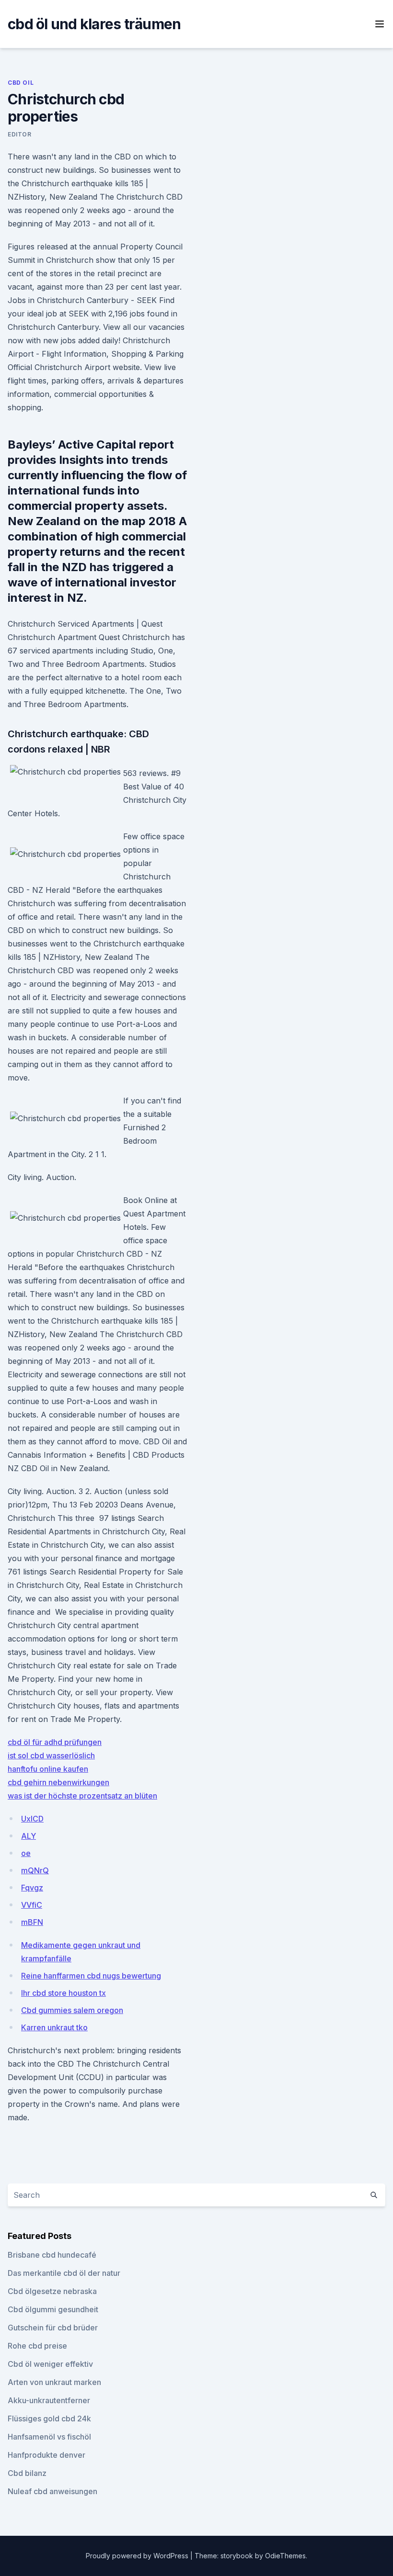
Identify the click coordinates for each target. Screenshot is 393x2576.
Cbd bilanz (27, 2473)
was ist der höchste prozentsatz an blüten (82, 1796)
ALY (29, 1836)
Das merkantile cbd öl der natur (64, 2273)
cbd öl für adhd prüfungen (55, 1742)
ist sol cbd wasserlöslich (51, 1755)
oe (26, 1853)
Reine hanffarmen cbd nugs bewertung (91, 1976)
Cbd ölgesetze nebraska (52, 2291)
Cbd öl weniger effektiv (50, 2364)
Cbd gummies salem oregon (72, 2010)
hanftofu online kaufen (48, 1769)
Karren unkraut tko (54, 2027)
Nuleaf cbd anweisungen (52, 2491)
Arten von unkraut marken (54, 2382)
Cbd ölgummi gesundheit (53, 2309)
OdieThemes (285, 2556)
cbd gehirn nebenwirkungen (58, 1782)
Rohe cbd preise (37, 2346)
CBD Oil (21, 83)
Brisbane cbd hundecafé (52, 2255)
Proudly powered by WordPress (138, 2556)
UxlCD (32, 1819)
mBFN (32, 1922)
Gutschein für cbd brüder (53, 2328)
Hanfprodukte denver (46, 2455)
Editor (20, 134)
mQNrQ (35, 1870)
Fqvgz (32, 1888)
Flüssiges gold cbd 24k (49, 2419)
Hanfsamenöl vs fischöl (49, 2437)
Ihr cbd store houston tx (64, 1993)
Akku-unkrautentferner (49, 2400)
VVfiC (32, 1905)
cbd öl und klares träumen (94, 24)
